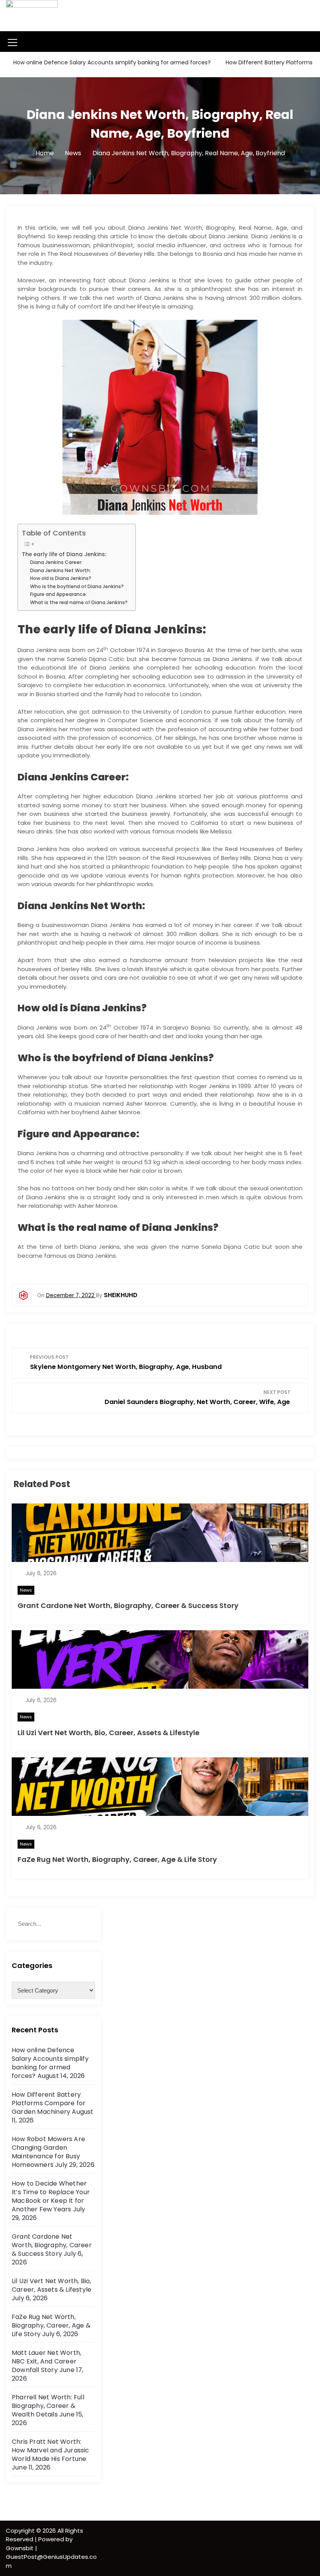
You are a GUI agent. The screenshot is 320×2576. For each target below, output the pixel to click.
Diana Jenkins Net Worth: (60, 570)
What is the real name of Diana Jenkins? (79, 602)
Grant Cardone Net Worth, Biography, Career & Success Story (128, 1605)
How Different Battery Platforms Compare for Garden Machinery (49, 2103)
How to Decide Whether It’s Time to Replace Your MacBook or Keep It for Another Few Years (51, 2196)
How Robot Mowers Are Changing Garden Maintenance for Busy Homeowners (48, 2152)
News (26, 1590)
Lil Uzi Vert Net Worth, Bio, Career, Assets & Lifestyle (108, 1733)
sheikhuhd (121, 1295)
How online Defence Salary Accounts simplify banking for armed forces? (111, 62)
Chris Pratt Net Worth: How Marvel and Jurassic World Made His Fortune (51, 2450)
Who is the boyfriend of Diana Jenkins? (77, 586)
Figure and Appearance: (59, 594)
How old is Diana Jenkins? (61, 578)
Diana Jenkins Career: (56, 562)
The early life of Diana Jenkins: (64, 554)
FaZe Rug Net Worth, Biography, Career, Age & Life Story (117, 1859)
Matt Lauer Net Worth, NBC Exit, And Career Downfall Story (46, 2361)
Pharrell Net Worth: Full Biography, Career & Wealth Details (48, 2406)
